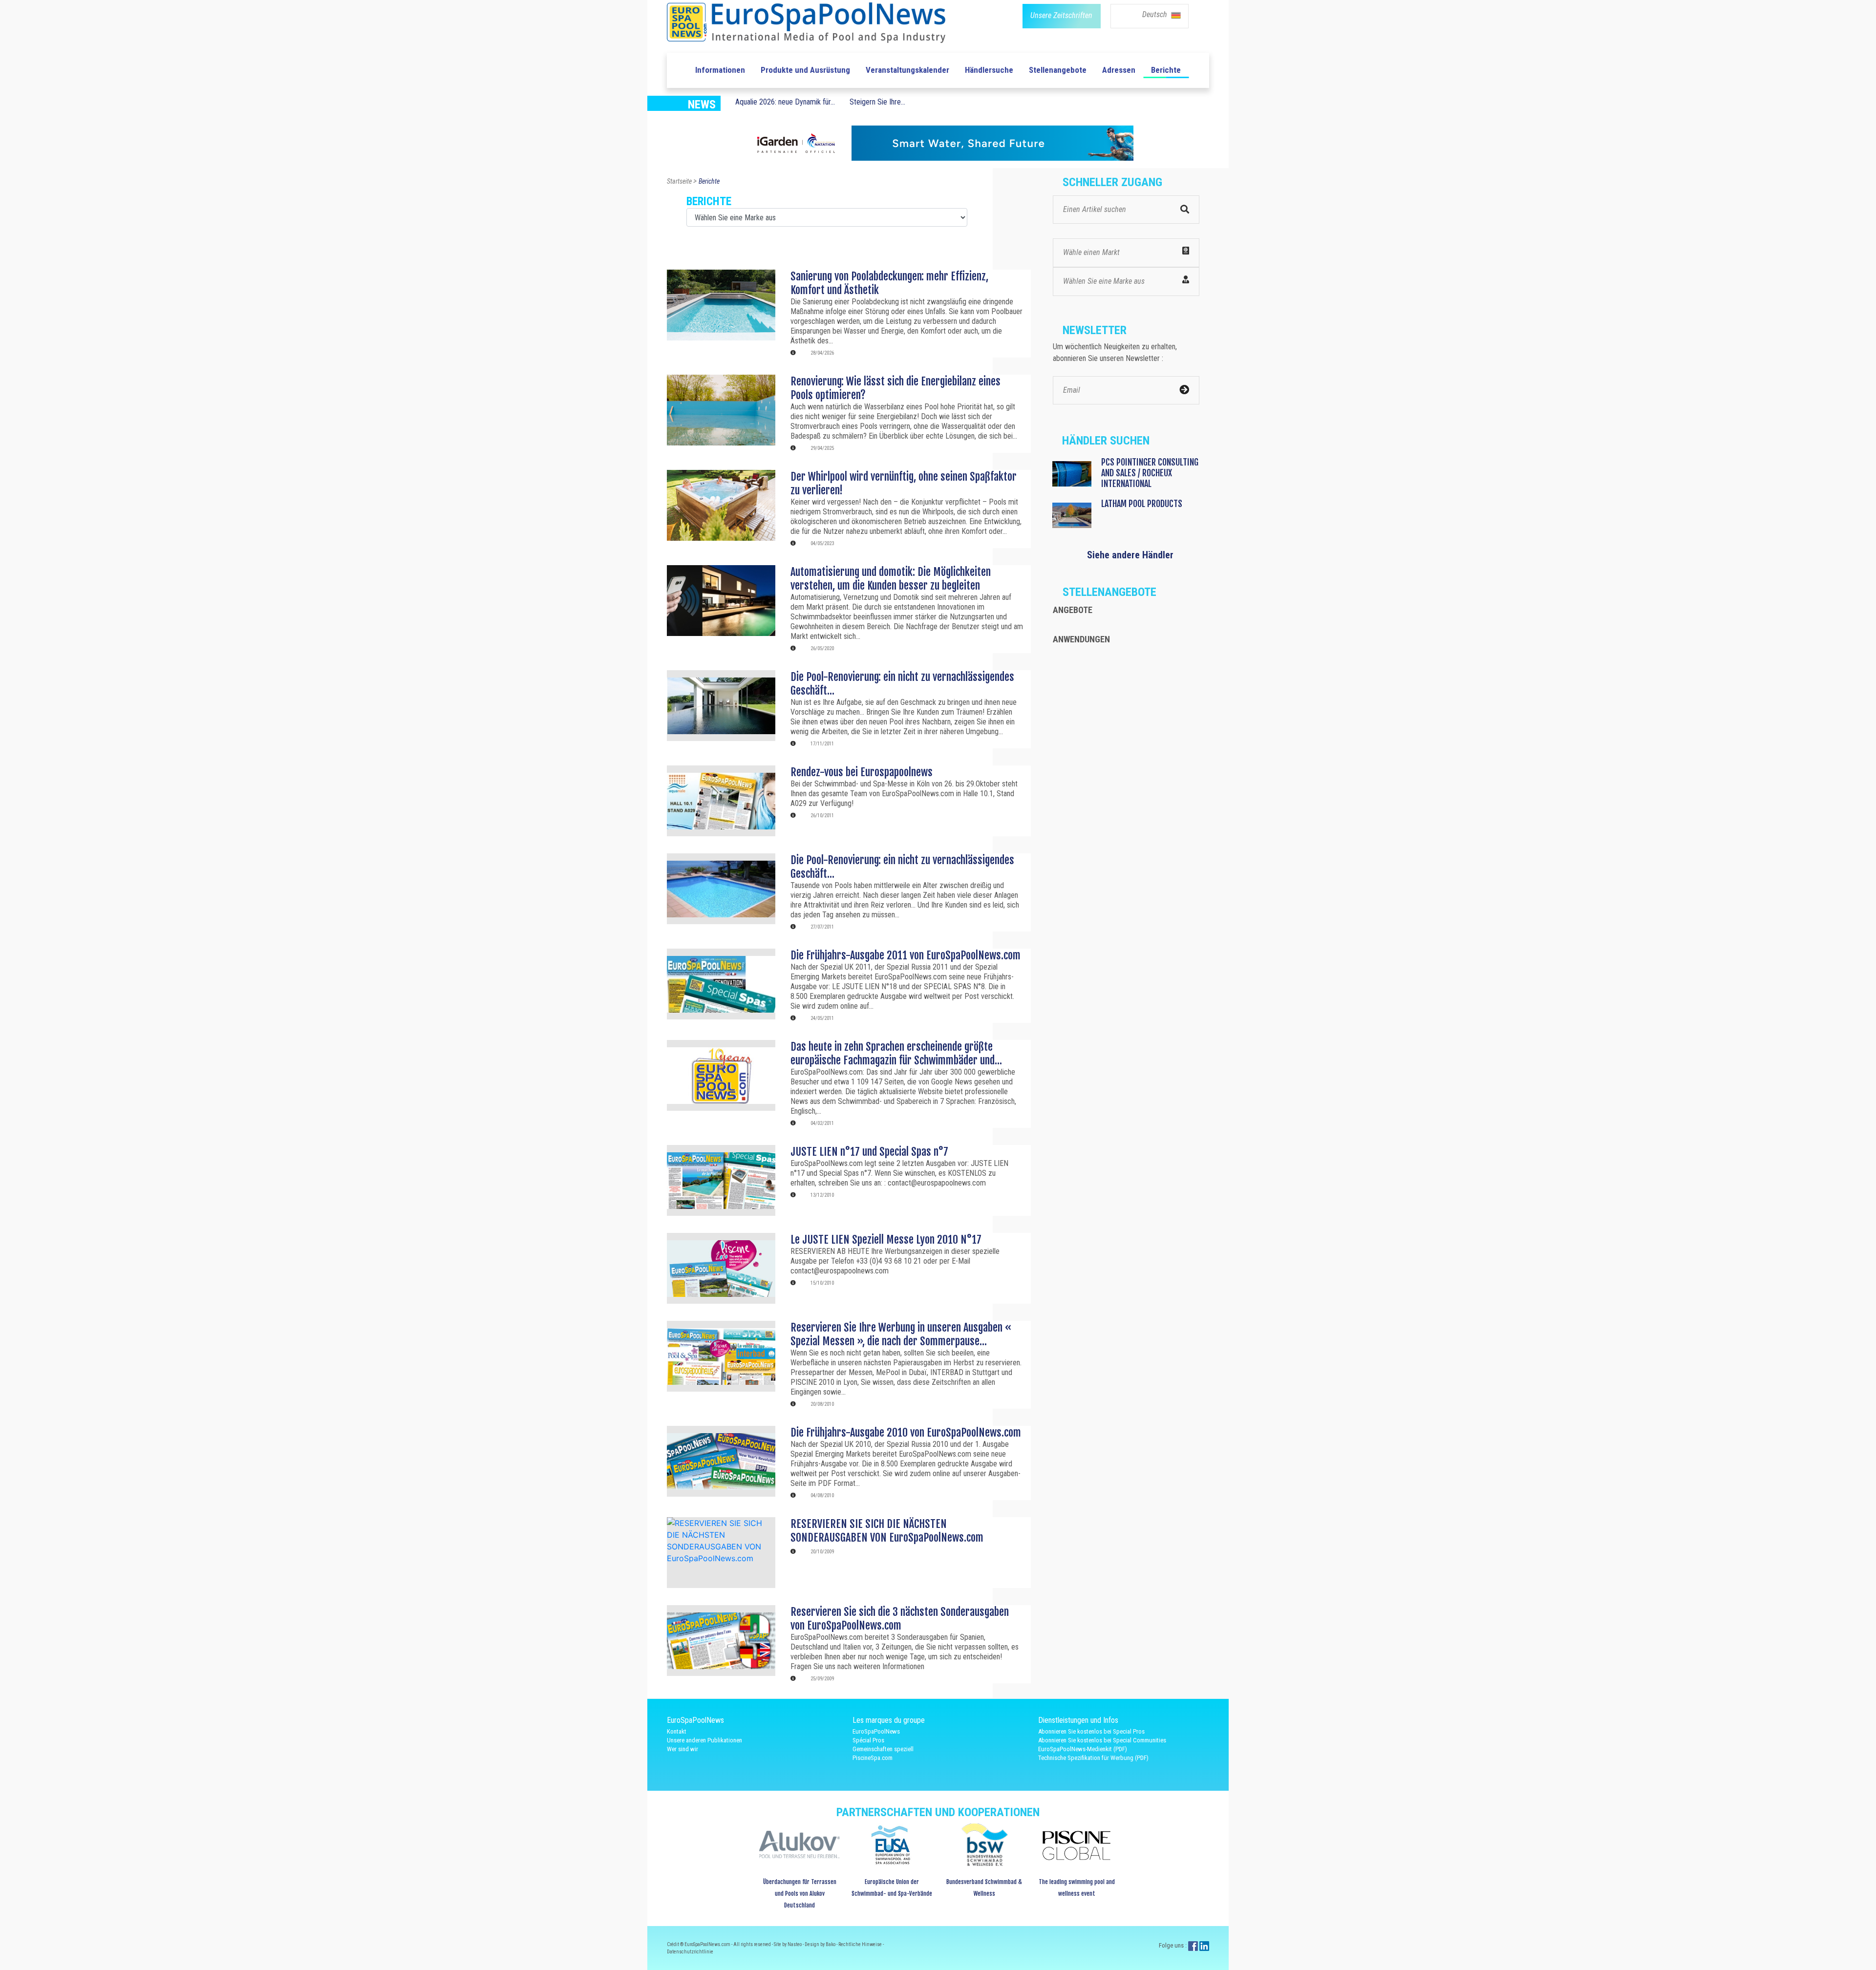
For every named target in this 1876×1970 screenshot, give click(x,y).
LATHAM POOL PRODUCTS (1142, 504)
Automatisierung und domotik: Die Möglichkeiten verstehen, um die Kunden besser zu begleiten (891, 579)
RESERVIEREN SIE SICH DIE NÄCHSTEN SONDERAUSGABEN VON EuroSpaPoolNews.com (887, 1531)
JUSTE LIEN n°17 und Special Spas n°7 (869, 1152)
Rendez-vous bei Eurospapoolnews (862, 772)
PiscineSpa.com (873, 1758)
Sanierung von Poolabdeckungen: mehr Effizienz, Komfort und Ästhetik (889, 283)
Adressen (1119, 70)
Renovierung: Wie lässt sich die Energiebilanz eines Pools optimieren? (895, 388)
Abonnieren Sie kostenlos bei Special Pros (1091, 1731)
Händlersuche (989, 70)
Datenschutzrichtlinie (690, 1952)
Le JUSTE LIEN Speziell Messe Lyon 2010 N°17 (886, 1239)
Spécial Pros (868, 1740)
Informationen (720, 70)
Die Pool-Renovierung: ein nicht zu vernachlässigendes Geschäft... (902, 684)
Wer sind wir (682, 1749)
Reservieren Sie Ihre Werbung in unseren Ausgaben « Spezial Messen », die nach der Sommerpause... (901, 1334)
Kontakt (677, 1731)
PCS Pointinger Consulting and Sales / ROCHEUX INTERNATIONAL (1150, 473)
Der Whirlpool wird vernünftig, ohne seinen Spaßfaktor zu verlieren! (904, 483)
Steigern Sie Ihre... (877, 102)
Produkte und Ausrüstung (805, 70)
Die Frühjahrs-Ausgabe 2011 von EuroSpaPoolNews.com (906, 955)
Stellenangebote (1058, 70)
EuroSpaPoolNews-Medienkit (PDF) (1083, 1749)
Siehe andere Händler (1130, 555)
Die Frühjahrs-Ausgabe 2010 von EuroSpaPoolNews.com (906, 1432)
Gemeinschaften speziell (883, 1749)
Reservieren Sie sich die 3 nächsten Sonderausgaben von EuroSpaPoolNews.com (900, 1619)
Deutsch (1156, 14)
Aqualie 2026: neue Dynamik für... (785, 102)
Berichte (1166, 70)
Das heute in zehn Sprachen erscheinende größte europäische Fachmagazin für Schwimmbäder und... (896, 1053)
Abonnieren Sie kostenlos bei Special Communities (1102, 1740)
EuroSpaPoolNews (876, 1731)
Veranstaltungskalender (907, 70)
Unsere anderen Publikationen (704, 1740)
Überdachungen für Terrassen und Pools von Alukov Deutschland (800, 1894)
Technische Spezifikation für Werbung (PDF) (1093, 1758)
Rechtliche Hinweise (861, 1944)
